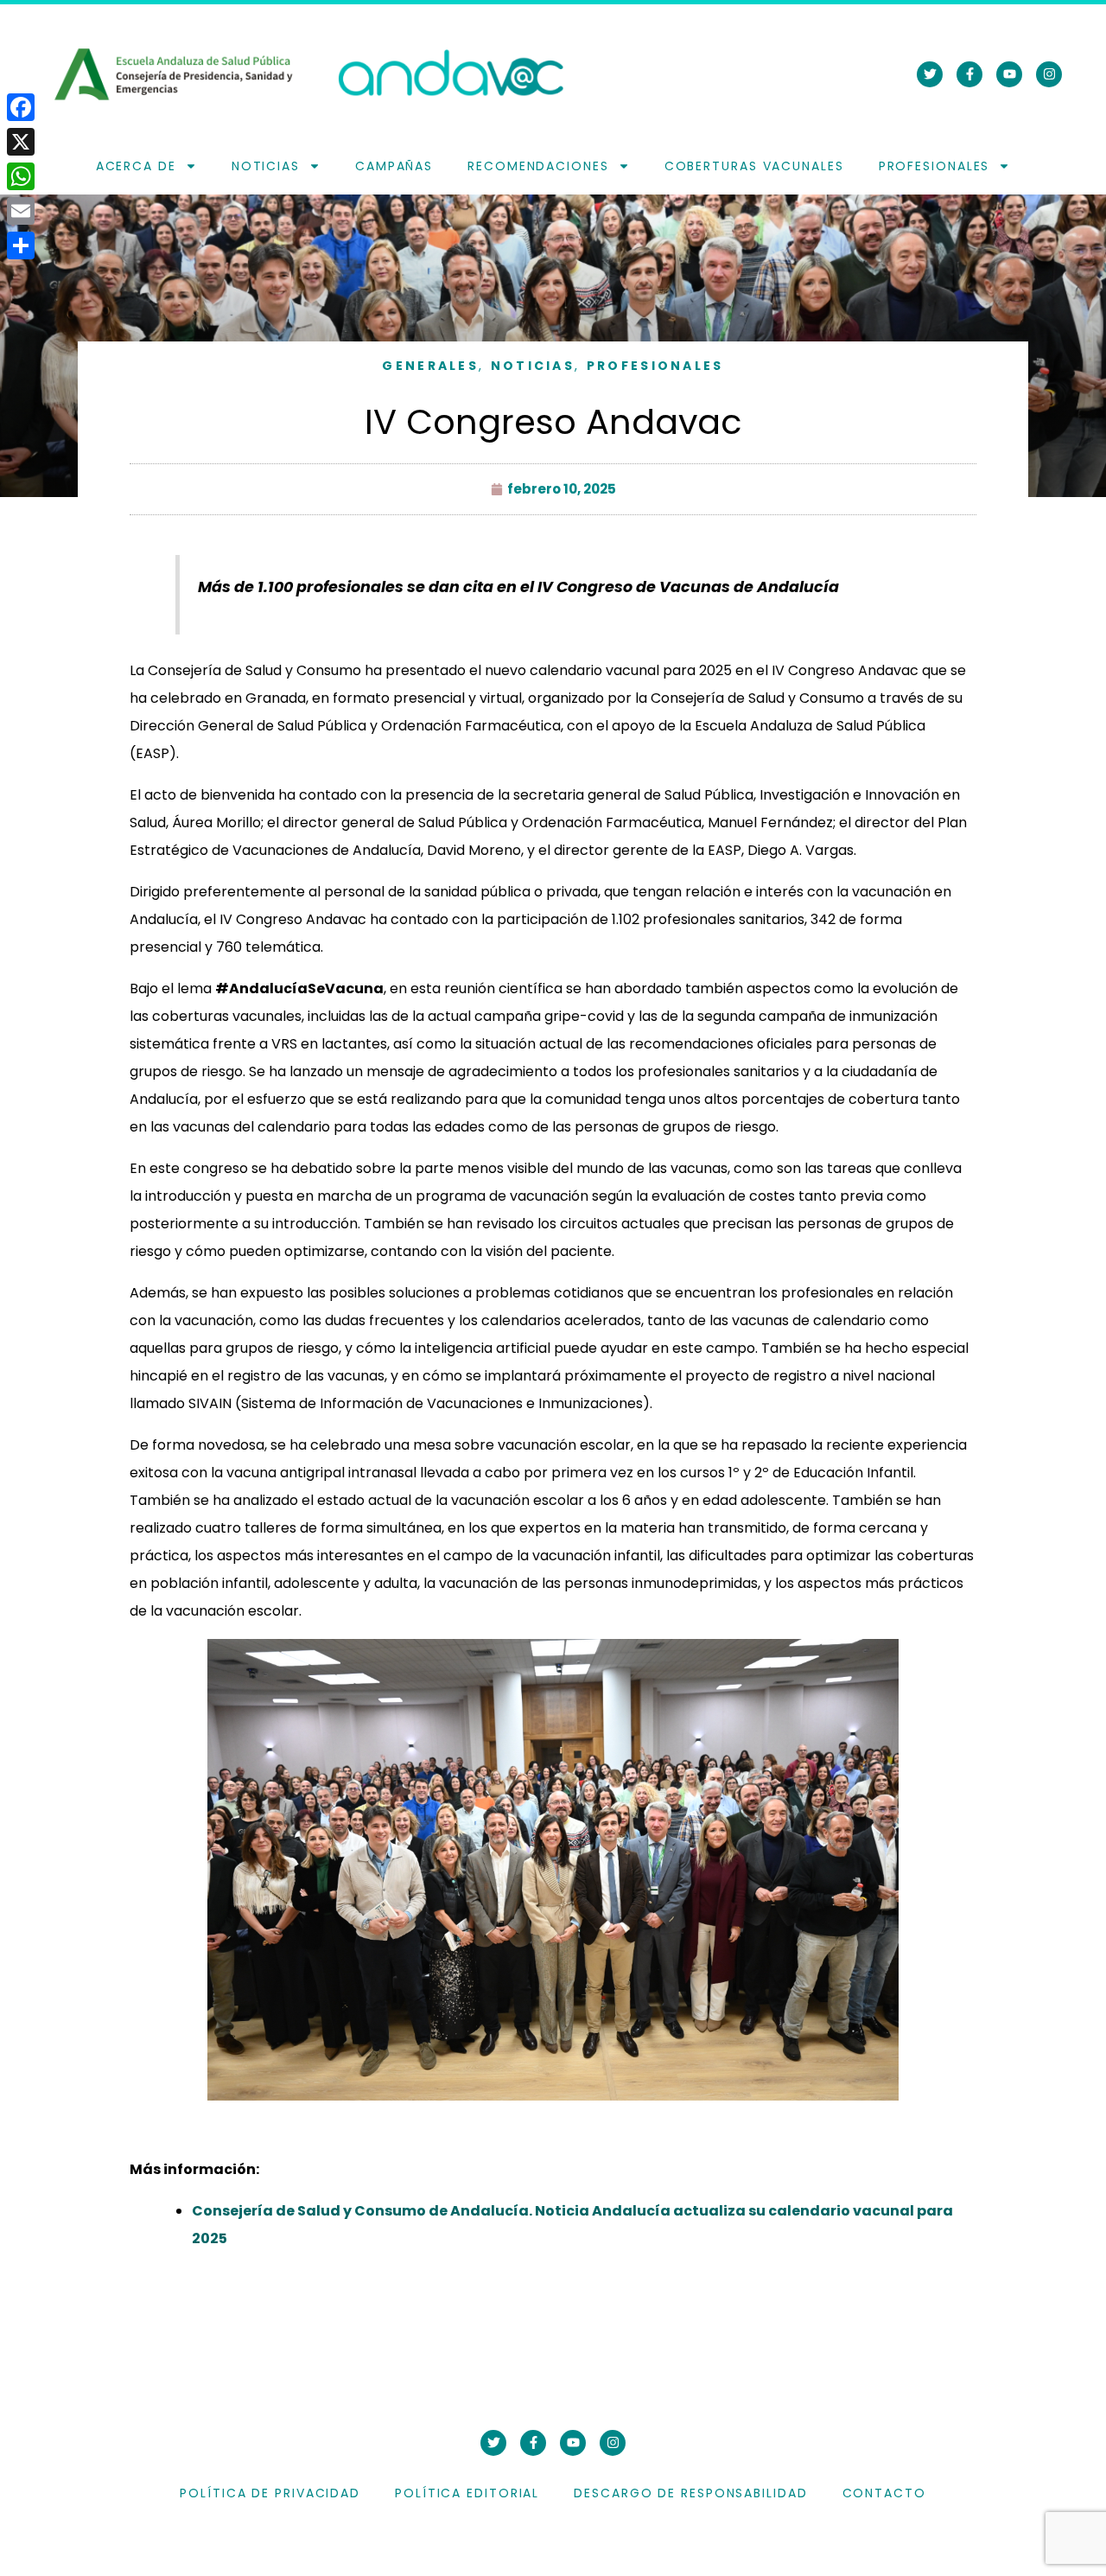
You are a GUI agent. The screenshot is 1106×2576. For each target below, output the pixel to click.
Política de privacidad (270, 2493)
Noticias (266, 166)
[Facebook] (21, 107)
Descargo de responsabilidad (690, 2493)
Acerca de (136, 166)
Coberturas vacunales (754, 166)
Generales (430, 366)
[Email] (21, 211)
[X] (21, 142)
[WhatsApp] (21, 176)
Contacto (884, 2493)
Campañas (394, 166)
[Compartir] (21, 245)
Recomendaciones (538, 166)
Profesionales (934, 166)
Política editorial (467, 2493)
